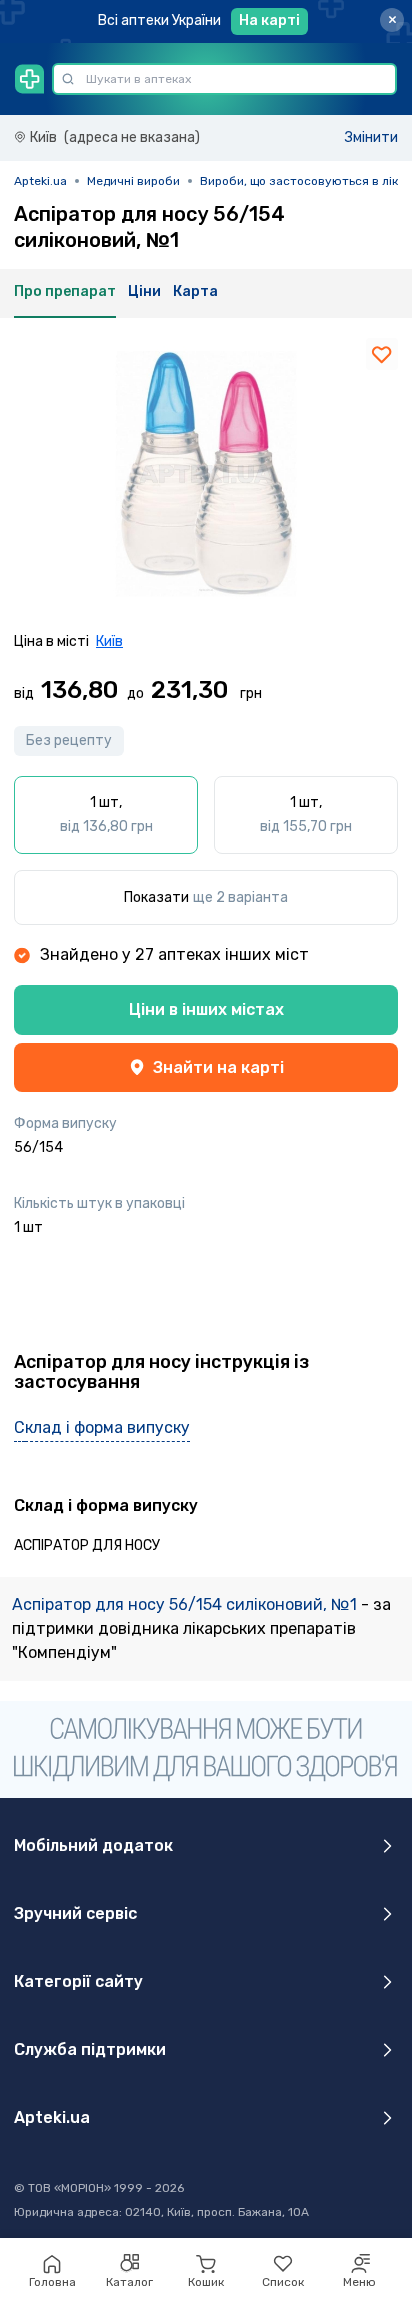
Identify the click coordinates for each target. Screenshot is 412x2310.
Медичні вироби (133, 181)
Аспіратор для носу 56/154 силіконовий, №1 (186, 1604)
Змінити (371, 137)
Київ (109, 641)
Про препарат (65, 291)
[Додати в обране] (382, 354)
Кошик (206, 2282)
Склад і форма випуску (102, 1427)
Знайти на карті (218, 1067)
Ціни (144, 291)
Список (283, 2282)
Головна (52, 2282)
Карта (195, 291)
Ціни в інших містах (206, 1009)
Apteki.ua (40, 181)
